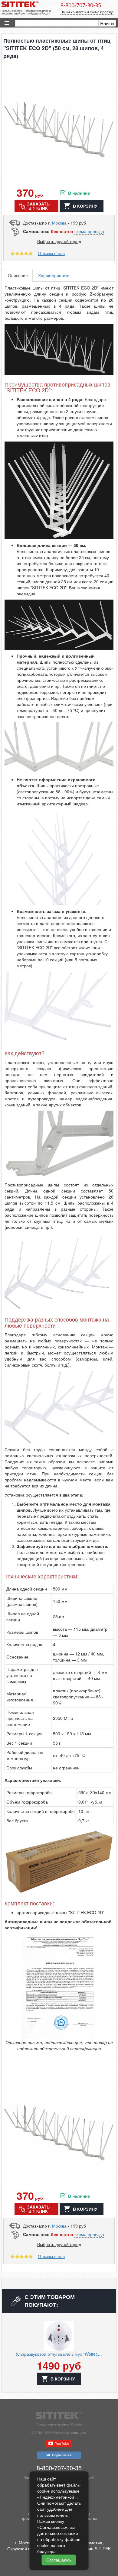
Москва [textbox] (59, 223)
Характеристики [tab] (54, 275)
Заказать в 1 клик (38, 206)
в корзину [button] (85, 206)
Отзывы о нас (51, 253)
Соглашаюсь (59, 2560)
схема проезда (89, 231)
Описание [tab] (18, 275)
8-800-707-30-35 (81, 5)
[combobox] (59, 223)
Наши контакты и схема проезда (87, 12)
